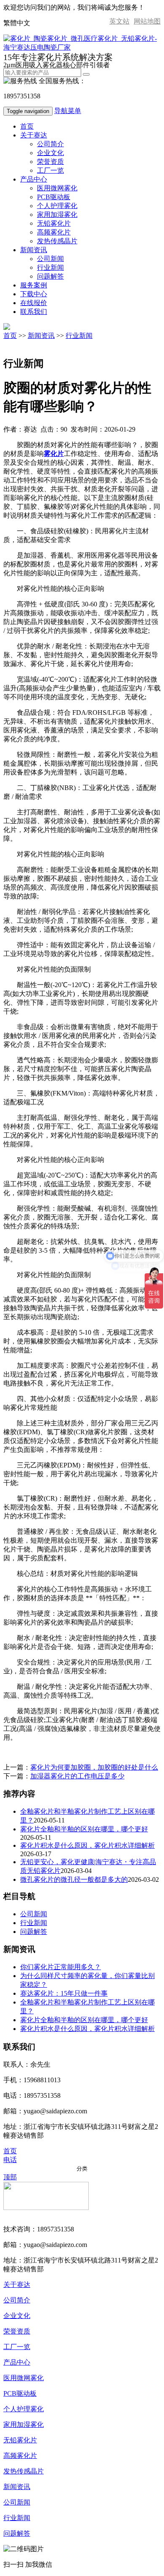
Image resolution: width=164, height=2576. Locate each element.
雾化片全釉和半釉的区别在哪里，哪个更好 (84, 1829)
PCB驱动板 (54, 197)
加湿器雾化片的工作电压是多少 (77, 1776)
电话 (10, 2160)
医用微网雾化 (57, 188)
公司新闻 (50, 259)
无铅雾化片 (54, 223)
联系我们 (34, 312)
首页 (27, 126)
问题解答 (50, 276)
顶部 (10, 2177)
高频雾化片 (54, 232)
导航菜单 (68, 111)
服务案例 (34, 285)
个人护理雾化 (57, 206)
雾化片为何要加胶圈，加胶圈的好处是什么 (94, 1767)
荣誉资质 (50, 162)
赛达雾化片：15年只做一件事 (64, 1993)
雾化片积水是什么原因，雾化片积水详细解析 (87, 1845)
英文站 (119, 21)
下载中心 (34, 294)
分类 (82, 2169)
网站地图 (147, 21)
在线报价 (34, 303)
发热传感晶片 (57, 241)
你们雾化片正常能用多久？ (61, 1967)
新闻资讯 (34, 250)
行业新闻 (50, 267)
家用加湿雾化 (57, 215)
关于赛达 (34, 135)
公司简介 (50, 144)
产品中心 (34, 179)
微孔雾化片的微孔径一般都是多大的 (74, 1879)
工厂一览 (50, 170)
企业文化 (50, 153)
